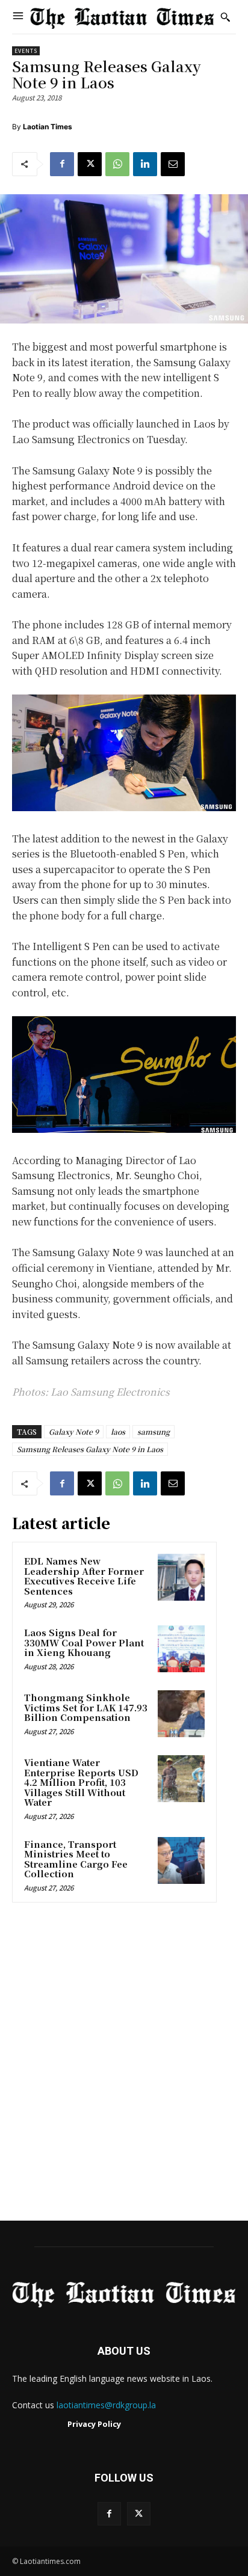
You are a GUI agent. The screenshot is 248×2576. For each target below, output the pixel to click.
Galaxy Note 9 (74, 1431)
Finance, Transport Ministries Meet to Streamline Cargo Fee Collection (76, 1859)
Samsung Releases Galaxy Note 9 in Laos (90, 1449)
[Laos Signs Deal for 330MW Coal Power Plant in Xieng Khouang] (181, 1649)
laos (118, 1431)
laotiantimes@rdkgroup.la (106, 2405)
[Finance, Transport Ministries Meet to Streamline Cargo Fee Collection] (181, 1860)
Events (26, 51)
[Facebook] (62, 164)
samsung (153, 1431)
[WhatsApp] (117, 164)
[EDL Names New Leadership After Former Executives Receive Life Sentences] (181, 1577)
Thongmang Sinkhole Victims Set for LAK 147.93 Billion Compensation (86, 1707)
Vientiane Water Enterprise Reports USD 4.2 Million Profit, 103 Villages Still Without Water (81, 1782)
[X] (90, 164)
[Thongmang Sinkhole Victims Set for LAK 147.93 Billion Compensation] (181, 1714)
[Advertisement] (124, 2065)
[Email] (173, 164)
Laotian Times (48, 127)
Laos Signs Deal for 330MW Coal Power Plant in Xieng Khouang (84, 1642)
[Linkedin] (145, 164)
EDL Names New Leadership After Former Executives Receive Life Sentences (84, 1576)
